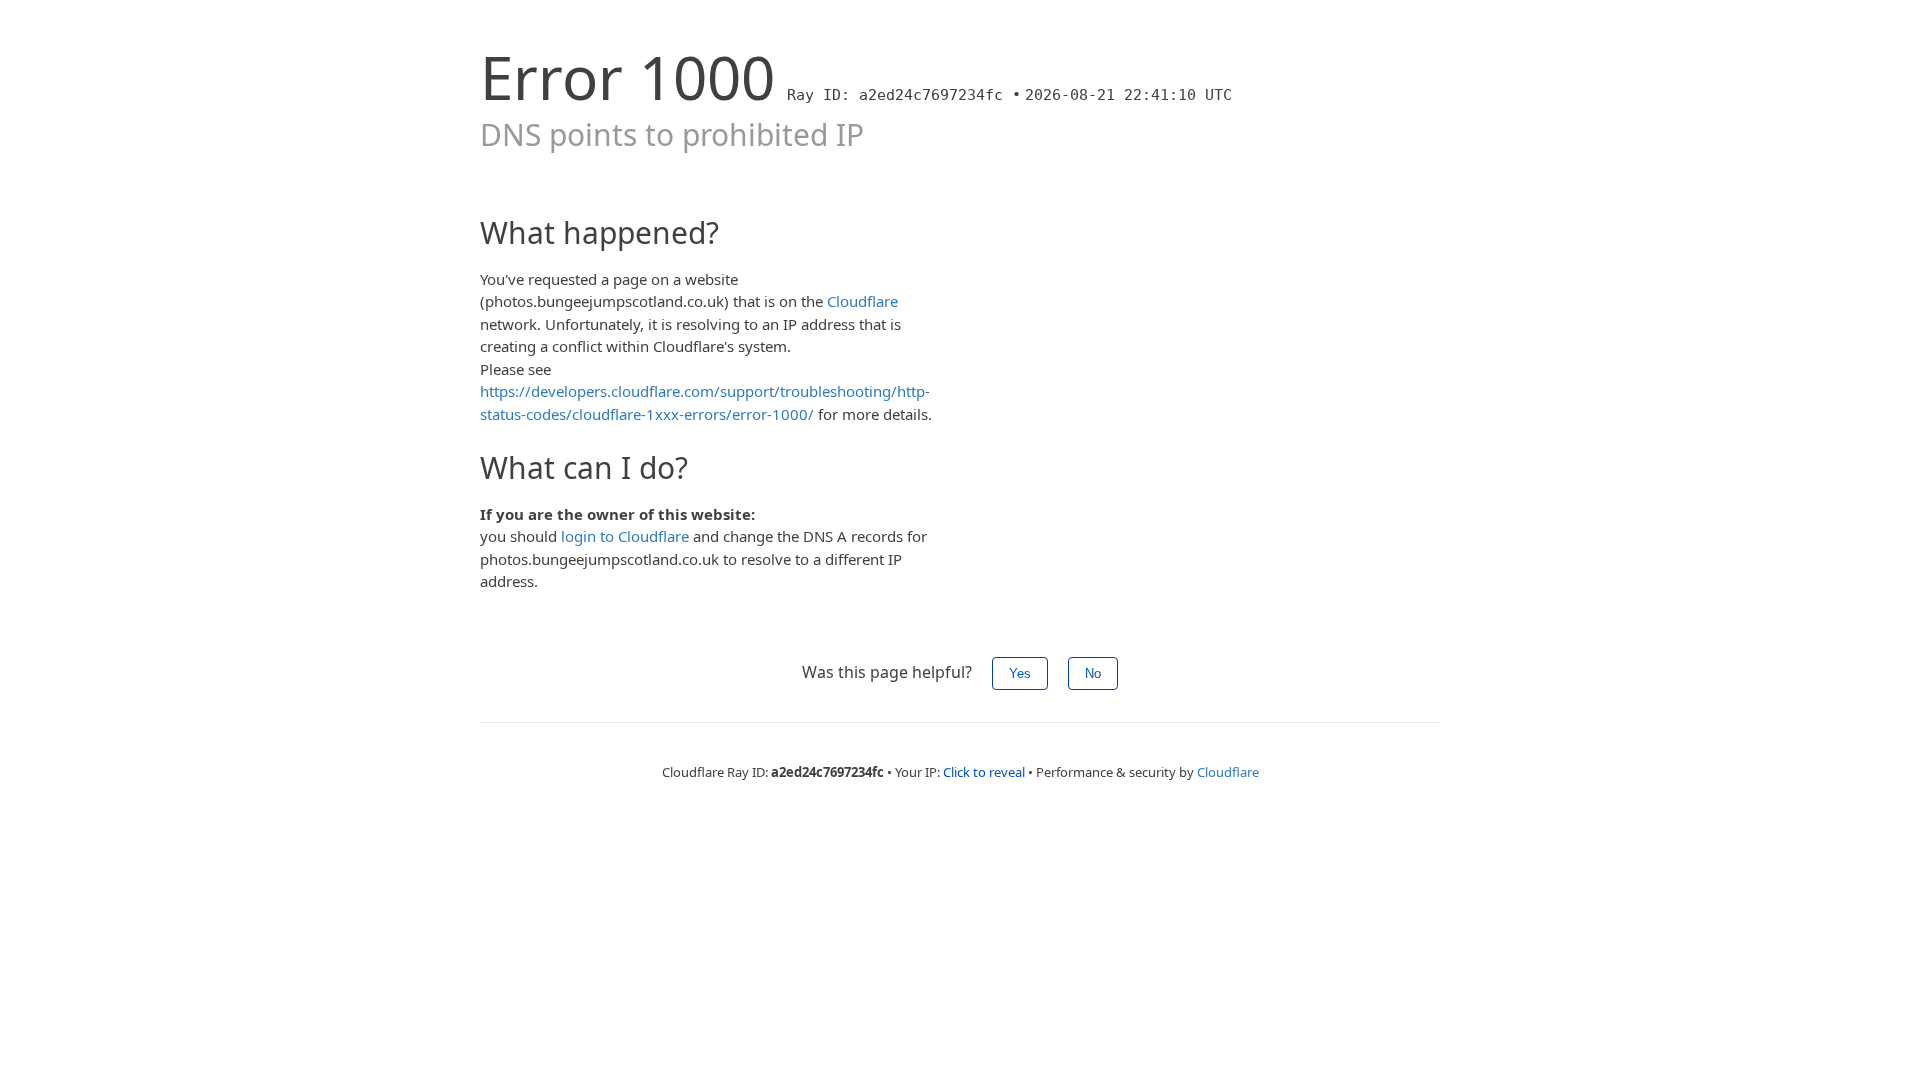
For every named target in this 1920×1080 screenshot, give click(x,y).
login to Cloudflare (625, 536)
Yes (1020, 673)
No (1093, 673)
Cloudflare (862, 301)
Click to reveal (984, 772)
